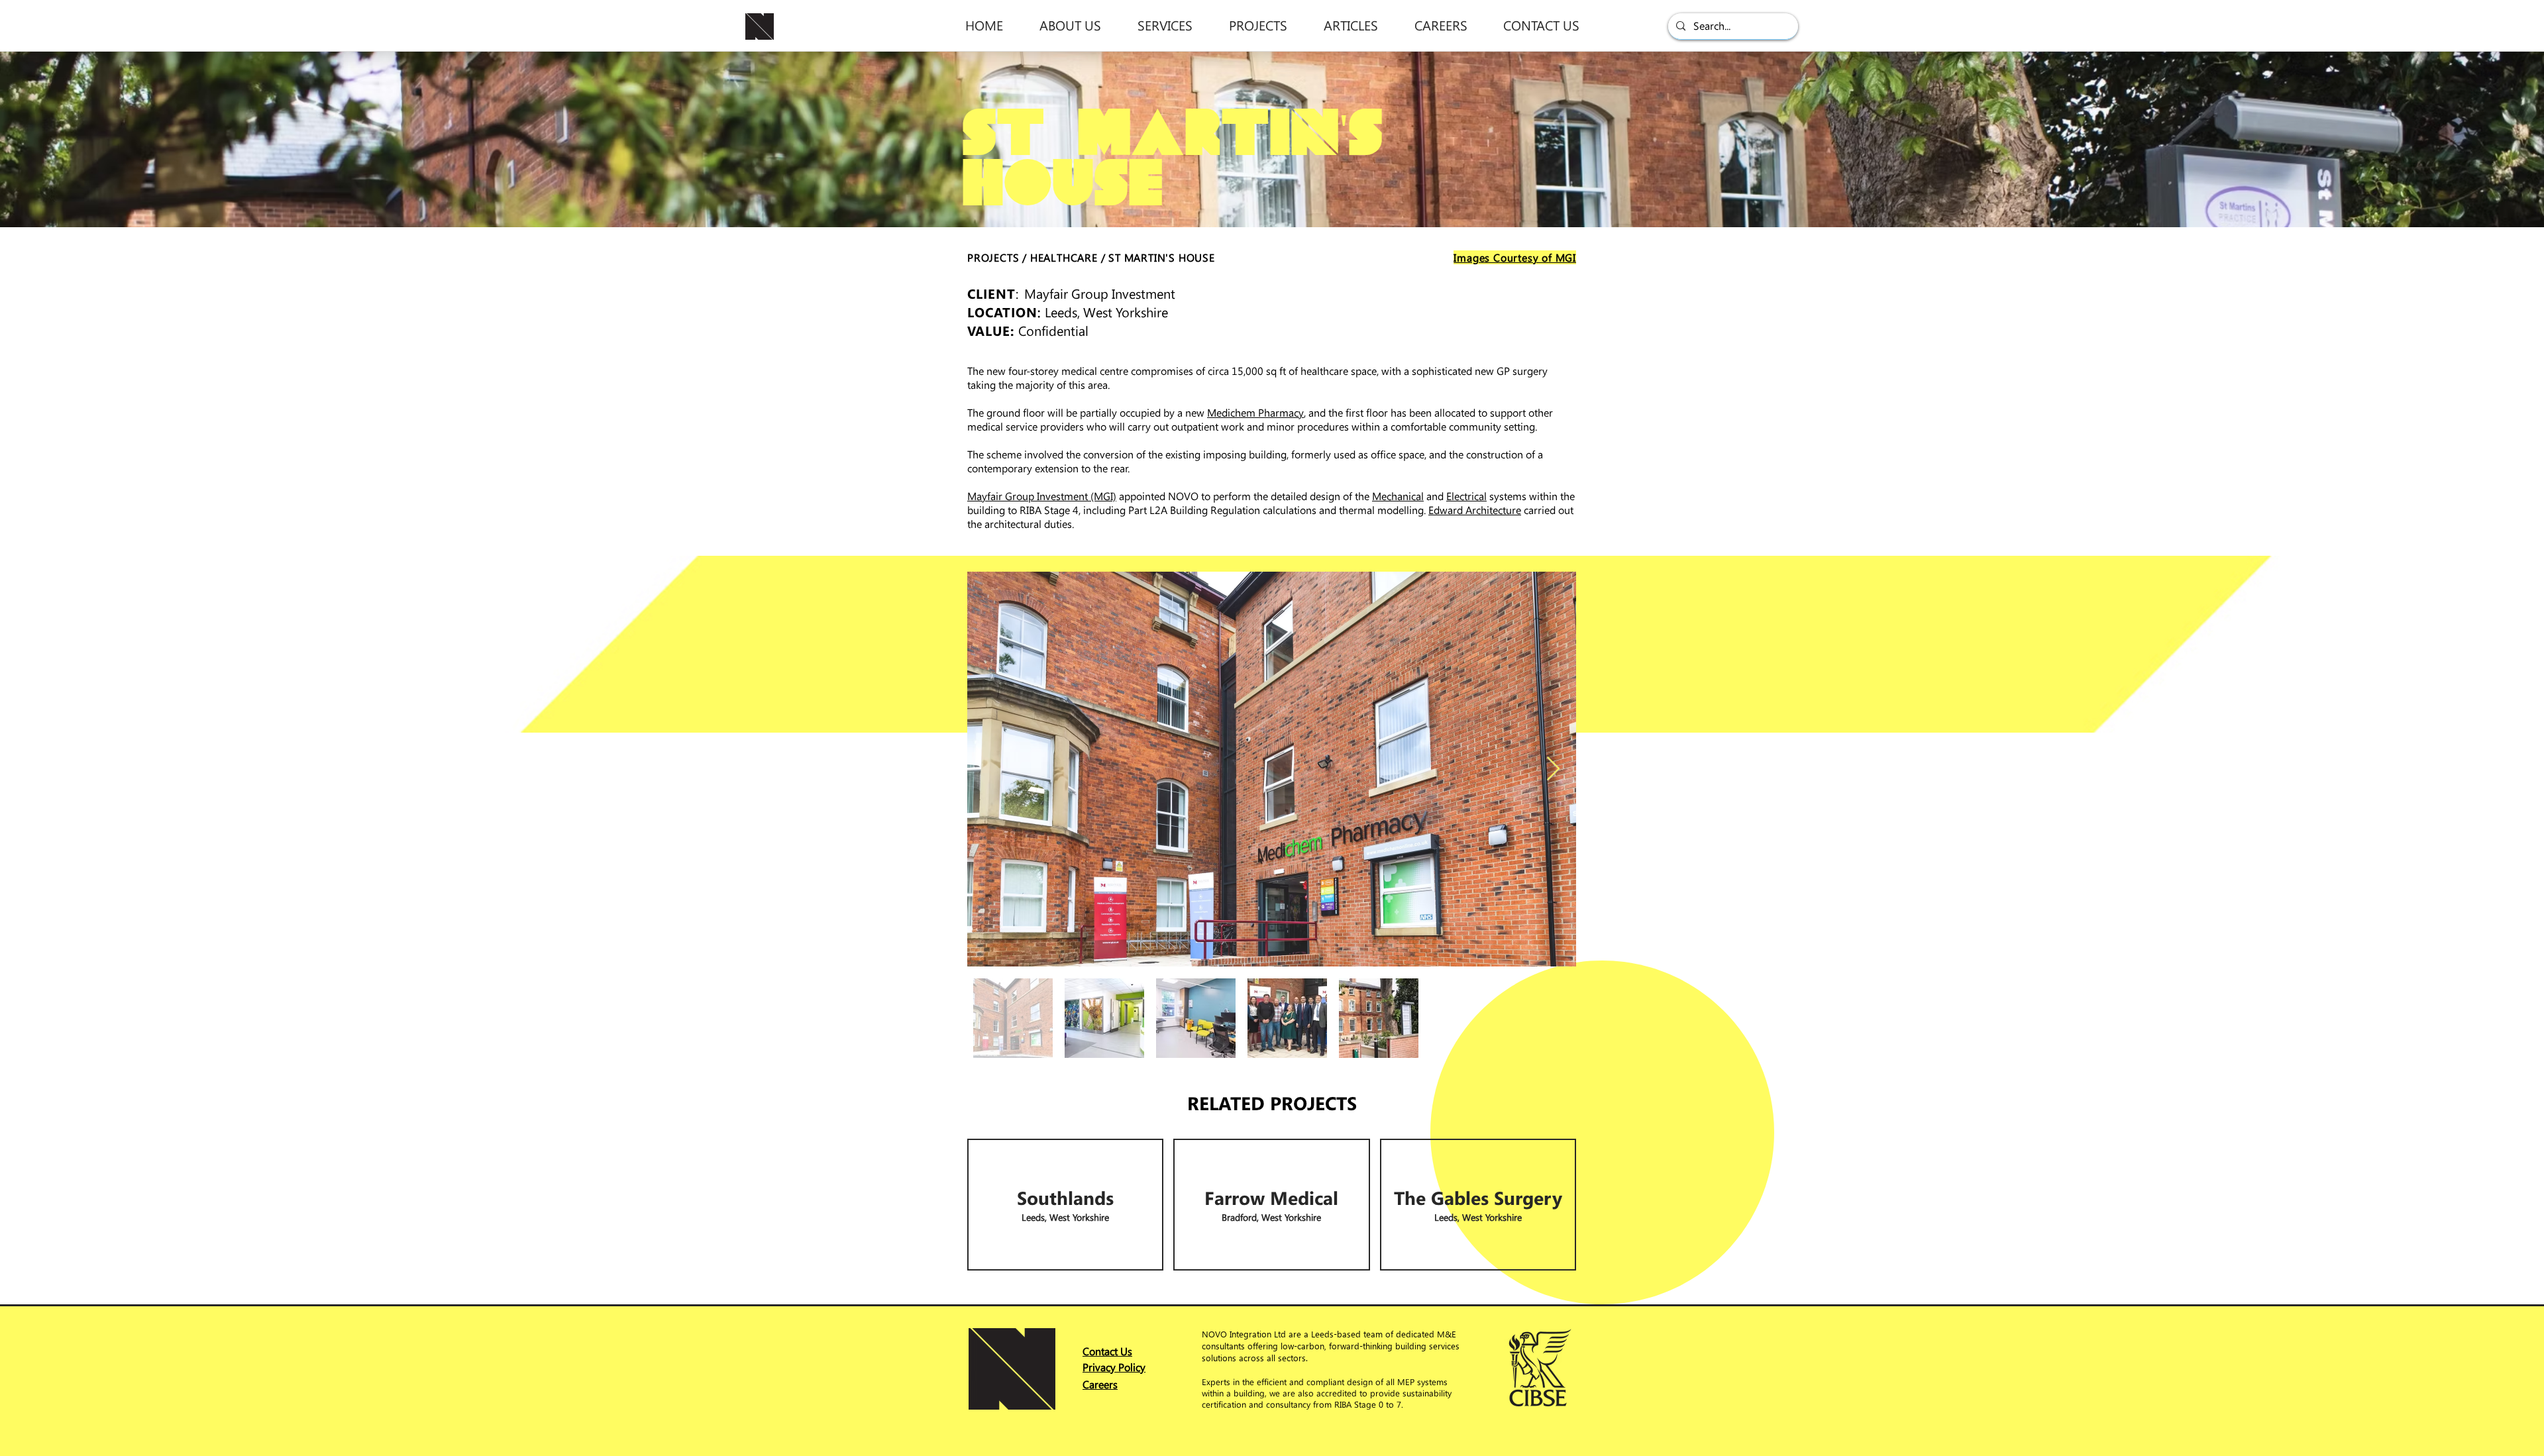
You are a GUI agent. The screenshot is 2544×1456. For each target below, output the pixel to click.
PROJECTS (993, 257)
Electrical (1466, 496)
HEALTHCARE (1064, 257)
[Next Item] (1553, 769)
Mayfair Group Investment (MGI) (1042, 496)
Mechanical (1398, 496)
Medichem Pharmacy (1255, 412)
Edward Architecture (1475, 510)
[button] (1070, 25)
